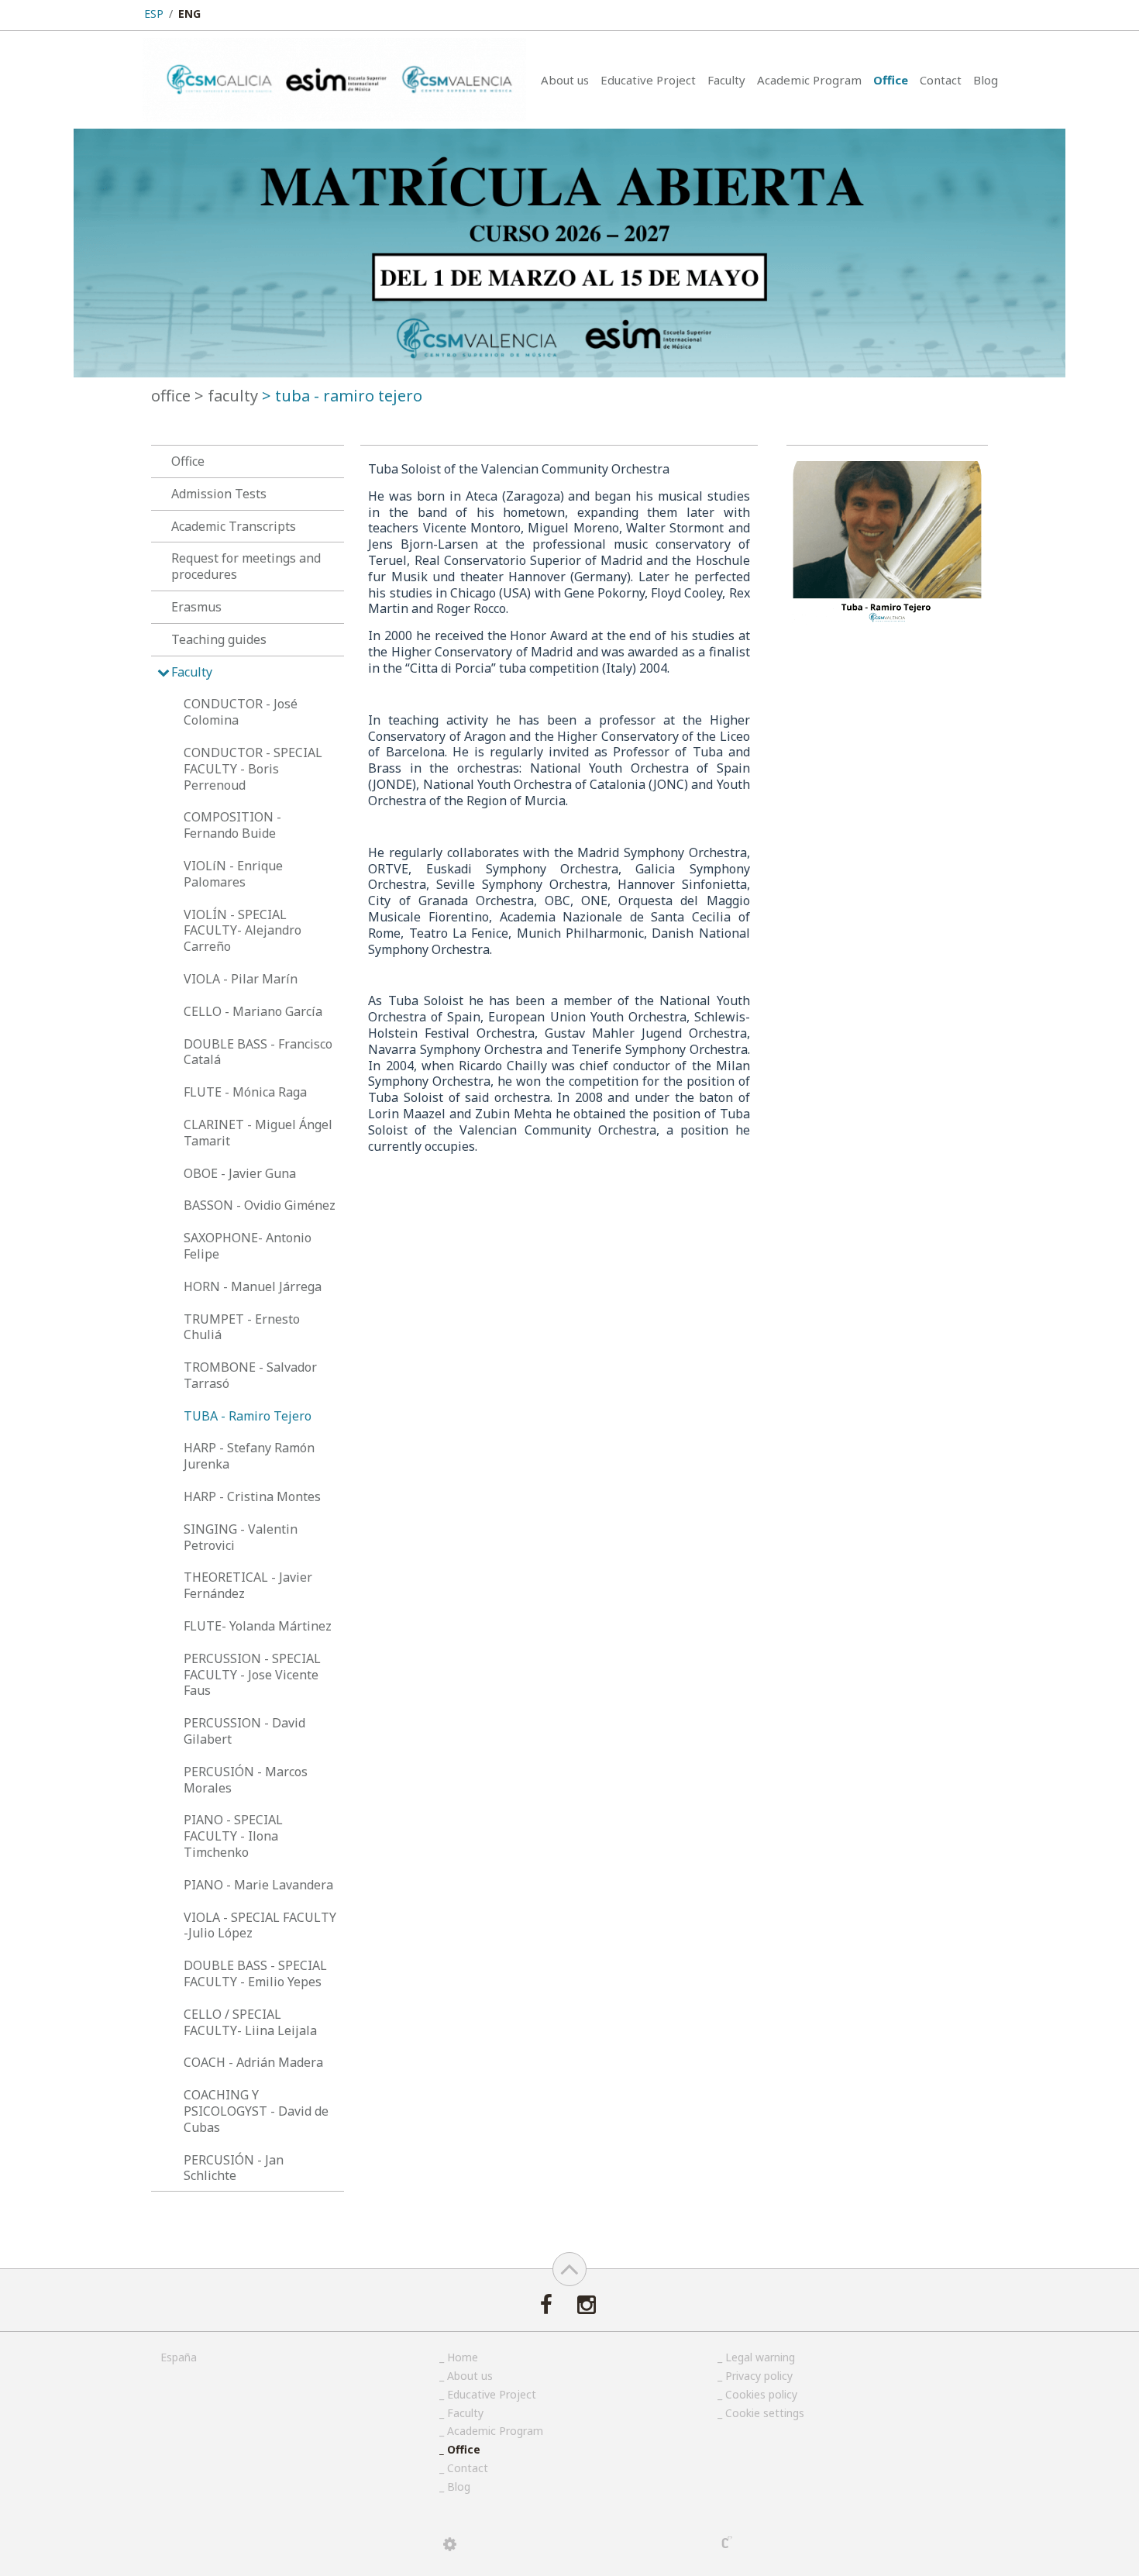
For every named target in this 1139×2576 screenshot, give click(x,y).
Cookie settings (765, 2413)
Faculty (726, 80)
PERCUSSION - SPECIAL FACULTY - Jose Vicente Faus (252, 1675)
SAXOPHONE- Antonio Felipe (248, 1246)
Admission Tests (219, 494)
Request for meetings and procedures (246, 566)
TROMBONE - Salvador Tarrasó (250, 1375)
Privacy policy (759, 2376)
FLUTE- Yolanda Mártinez (258, 1626)
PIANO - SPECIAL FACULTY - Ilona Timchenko (233, 1836)
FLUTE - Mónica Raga (245, 1092)
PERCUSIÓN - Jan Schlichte (234, 2168)
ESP (154, 14)
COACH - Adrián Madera (253, 2062)
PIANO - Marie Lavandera (258, 1885)
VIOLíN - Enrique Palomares (233, 874)
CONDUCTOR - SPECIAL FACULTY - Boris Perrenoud (253, 769)
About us (565, 80)
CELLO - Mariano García (253, 1011)
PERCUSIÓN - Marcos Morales (246, 1780)
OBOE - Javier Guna (240, 1173)
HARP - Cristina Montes (252, 1496)
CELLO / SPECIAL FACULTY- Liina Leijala (250, 2022)
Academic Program (809, 80)
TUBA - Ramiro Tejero (248, 1416)
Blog (986, 80)
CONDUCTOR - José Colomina (241, 712)
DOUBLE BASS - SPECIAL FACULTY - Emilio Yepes (255, 1973)
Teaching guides (219, 639)
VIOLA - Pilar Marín (241, 979)
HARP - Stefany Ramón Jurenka (249, 1456)
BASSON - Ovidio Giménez (260, 1205)
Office (891, 80)
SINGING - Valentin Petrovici (241, 1537)
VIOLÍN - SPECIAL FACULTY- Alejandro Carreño (243, 931)
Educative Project (648, 80)
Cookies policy (761, 2394)
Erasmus (196, 607)
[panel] (450, 2544)
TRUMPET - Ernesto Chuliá (242, 1327)
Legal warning (760, 2357)
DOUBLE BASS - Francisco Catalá (258, 1052)
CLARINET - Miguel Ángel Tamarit (258, 1133)
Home (463, 2357)
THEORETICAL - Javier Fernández (248, 1585)
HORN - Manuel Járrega (253, 1286)
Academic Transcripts (234, 526)
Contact (941, 80)
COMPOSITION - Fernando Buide (232, 825)
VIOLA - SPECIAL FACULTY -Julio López (260, 1925)
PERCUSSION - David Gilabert (244, 1731)
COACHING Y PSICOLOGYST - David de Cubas (256, 2111)
